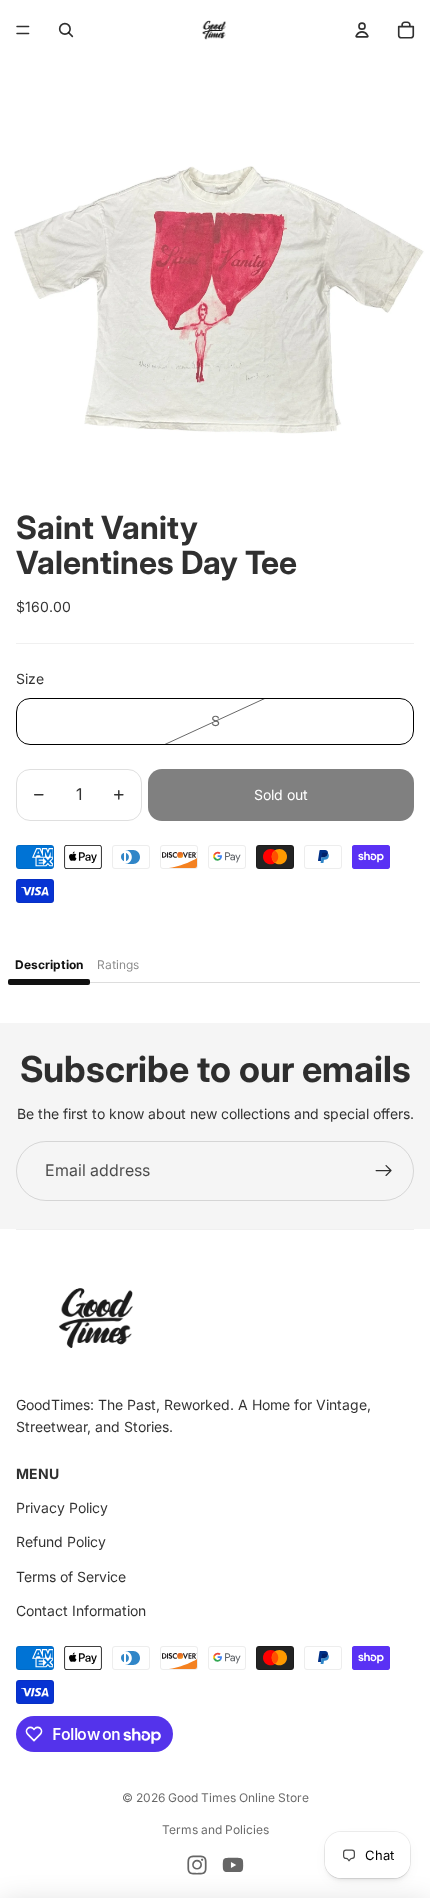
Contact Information (81, 1610)
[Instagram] (197, 1865)
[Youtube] (233, 1865)
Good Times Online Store (238, 1797)
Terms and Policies (215, 1829)
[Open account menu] (362, 30)
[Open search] (66, 30)
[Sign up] (384, 1171)
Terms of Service (71, 1576)
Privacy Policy (62, 1507)
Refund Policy (61, 1541)
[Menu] (23, 30)
